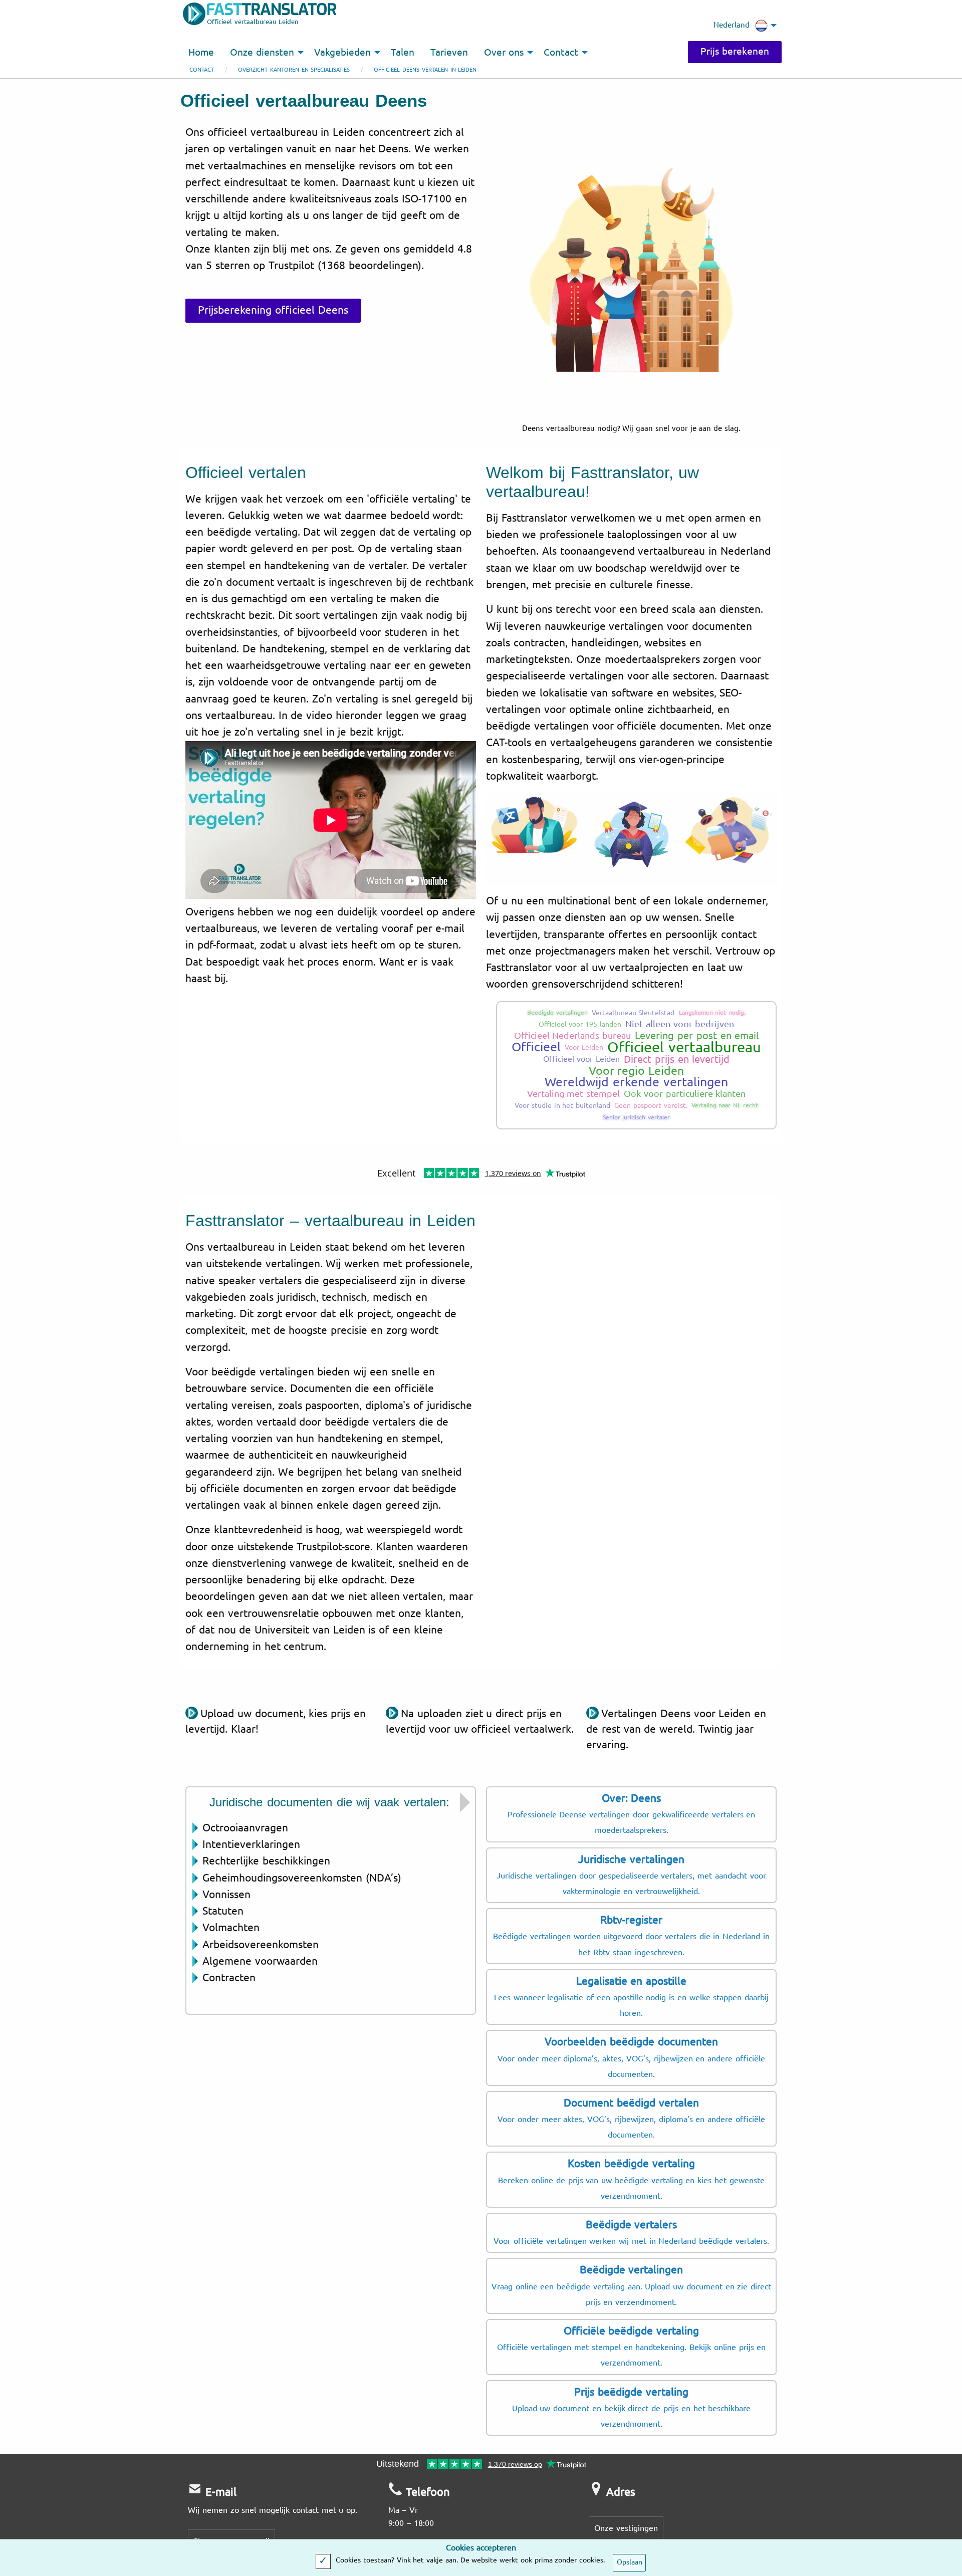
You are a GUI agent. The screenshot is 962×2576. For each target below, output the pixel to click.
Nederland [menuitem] (732, 25)
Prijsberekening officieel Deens (273, 310)
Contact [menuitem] (561, 53)
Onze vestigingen (626, 2528)
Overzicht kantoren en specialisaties (294, 70)
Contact (202, 70)
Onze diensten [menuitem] (262, 53)
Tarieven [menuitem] (449, 53)
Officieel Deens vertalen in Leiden (425, 70)
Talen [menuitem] (403, 53)
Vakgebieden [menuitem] (342, 53)
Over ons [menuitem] (504, 53)
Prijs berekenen (735, 52)
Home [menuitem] (201, 53)
